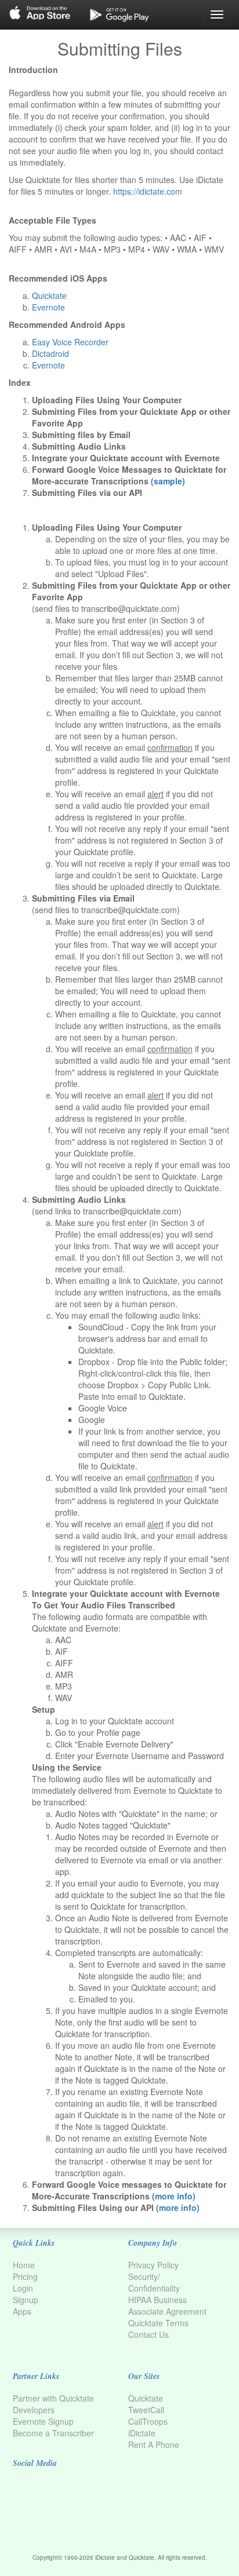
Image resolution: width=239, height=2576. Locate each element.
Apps (22, 2311)
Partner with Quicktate (53, 2398)
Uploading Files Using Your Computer (107, 400)
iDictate (142, 2433)
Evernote (48, 307)
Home (24, 2265)
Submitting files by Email (81, 435)
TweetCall (146, 2410)
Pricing (25, 2276)
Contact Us (149, 2334)
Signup (26, 2300)
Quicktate (49, 295)
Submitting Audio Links (79, 446)
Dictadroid (50, 353)
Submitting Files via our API (87, 492)
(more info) (174, 2196)
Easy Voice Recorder (70, 342)
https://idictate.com (148, 191)
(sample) (168, 481)
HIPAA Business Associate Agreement (167, 2305)
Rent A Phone (154, 2444)
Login (23, 2288)
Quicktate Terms (158, 2323)
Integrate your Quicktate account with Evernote (126, 458)
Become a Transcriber (53, 2433)
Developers (34, 2410)
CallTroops (148, 2421)
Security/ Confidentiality (154, 2282)
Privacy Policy (153, 2265)
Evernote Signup (43, 2421)
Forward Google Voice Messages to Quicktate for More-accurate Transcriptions (129, 475)
